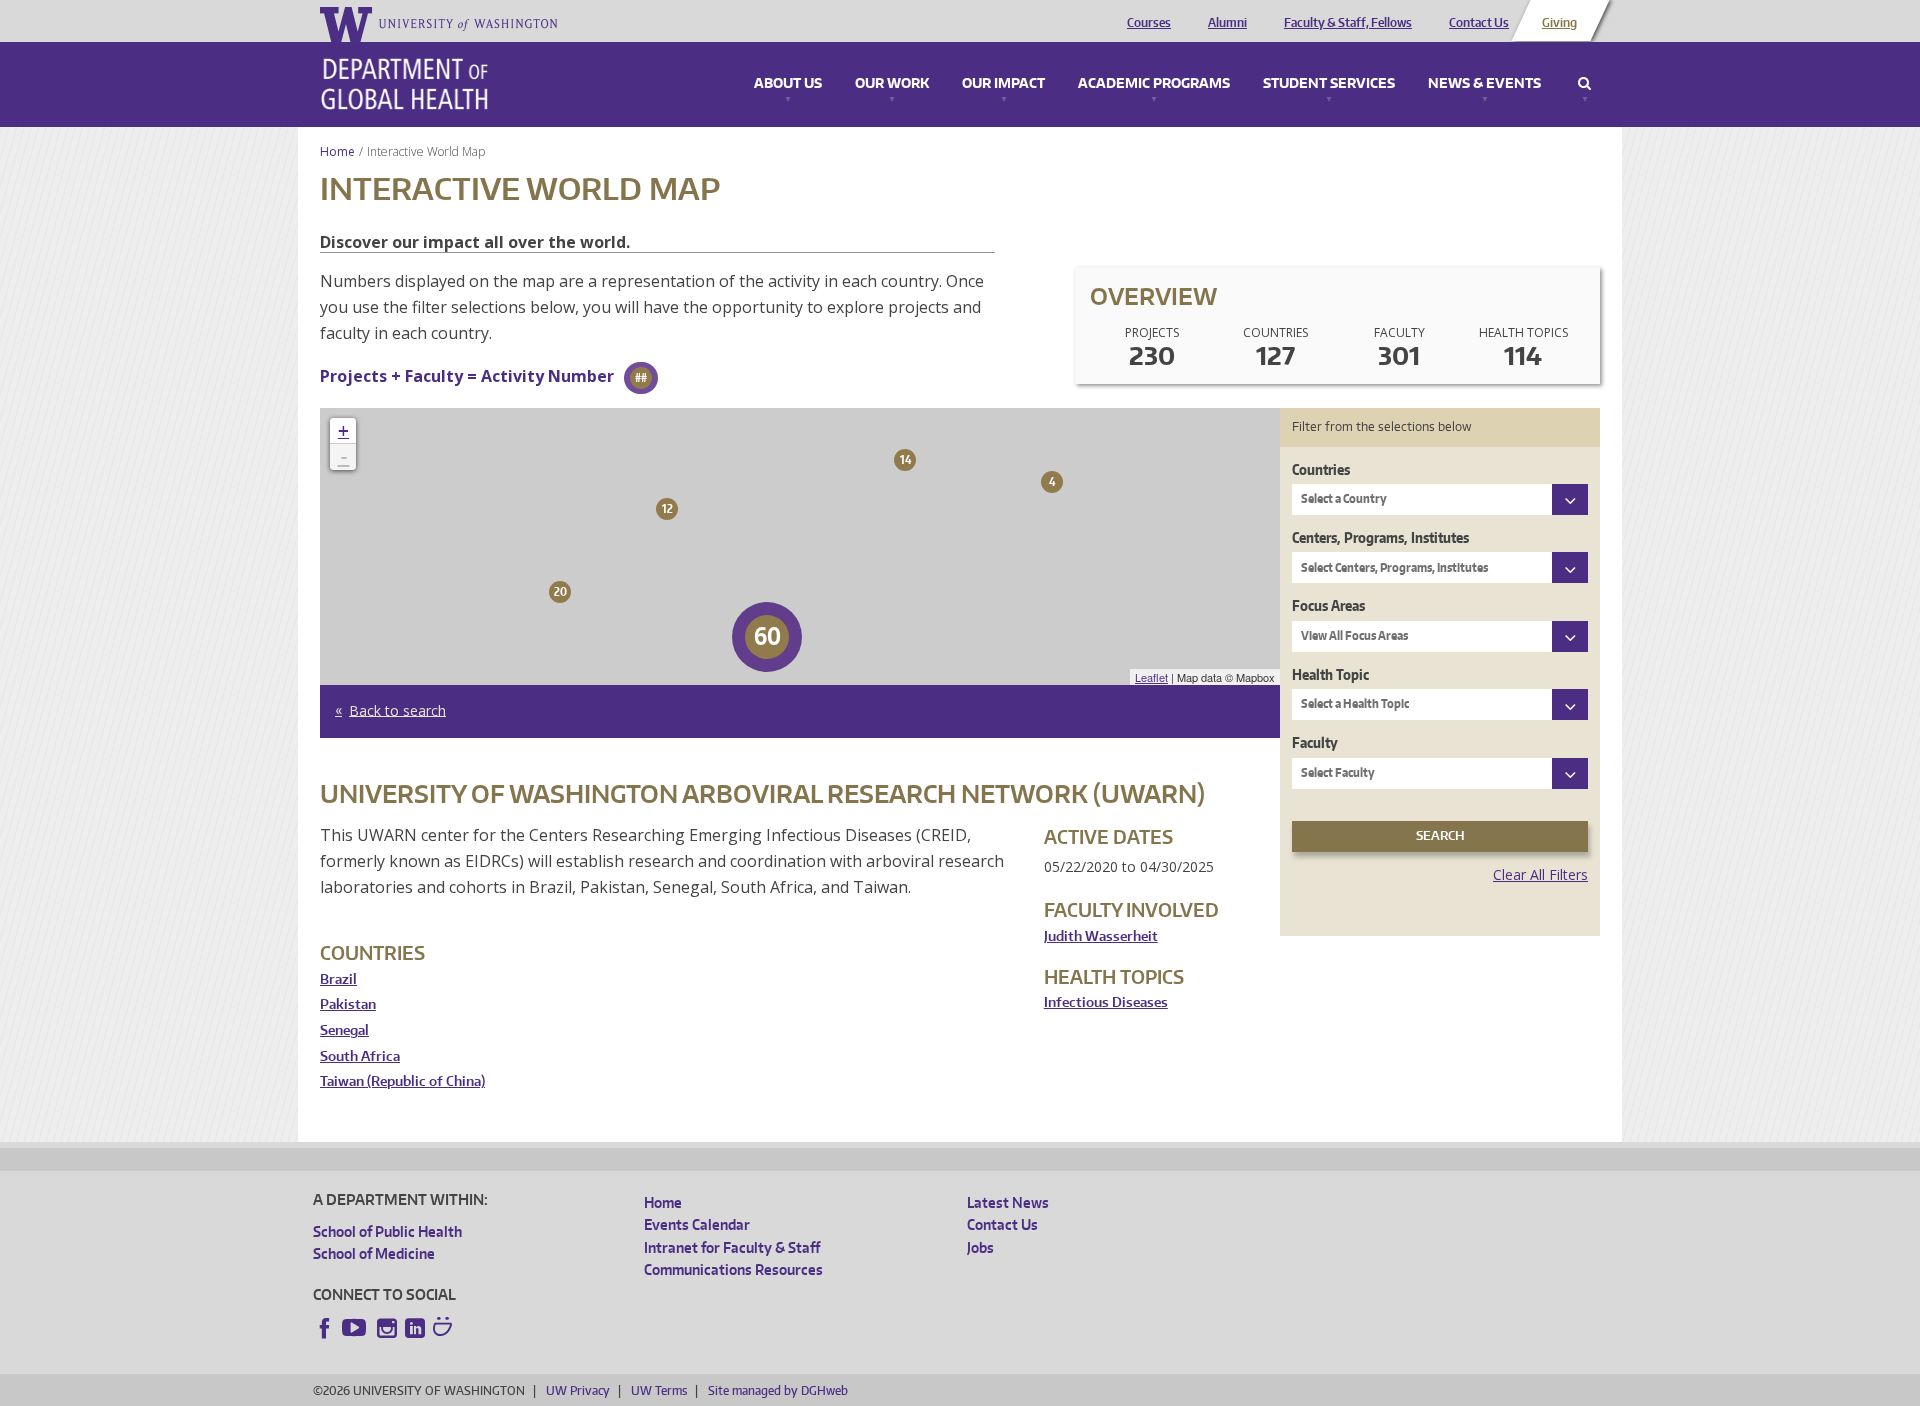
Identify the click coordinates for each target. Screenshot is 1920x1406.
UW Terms (659, 1390)
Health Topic (1330, 674)
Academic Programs (1154, 84)
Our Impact (1003, 84)
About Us (788, 84)
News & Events (1484, 84)
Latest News (1008, 1202)
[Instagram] (387, 1328)
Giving (1559, 23)
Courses (1149, 23)
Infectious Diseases (1106, 1002)
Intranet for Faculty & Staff (732, 1247)
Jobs (980, 1247)
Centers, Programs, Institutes (1380, 537)
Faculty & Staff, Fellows (1348, 23)
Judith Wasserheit (1101, 936)
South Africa (360, 1056)
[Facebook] (325, 1328)
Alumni (1227, 23)
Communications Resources (733, 1269)
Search (1584, 84)
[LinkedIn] (415, 1328)
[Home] (404, 84)
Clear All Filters (1540, 874)
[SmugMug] (445, 1329)
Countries (1321, 469)
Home (337, 151)
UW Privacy (578, 1390)
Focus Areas (1328, 605)
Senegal (344, 1030)
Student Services (1329, 84)
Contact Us (1479, 23)
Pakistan (348, 1004)
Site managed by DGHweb (778, 1390)
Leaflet (1151, 677)
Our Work (892, 84)
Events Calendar (697, 1224)
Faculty (1315, 742)
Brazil (338, 979)
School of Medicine (374, 1253)
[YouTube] (356, 1328)
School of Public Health (387, 1231)
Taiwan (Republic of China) (402, 1081)
